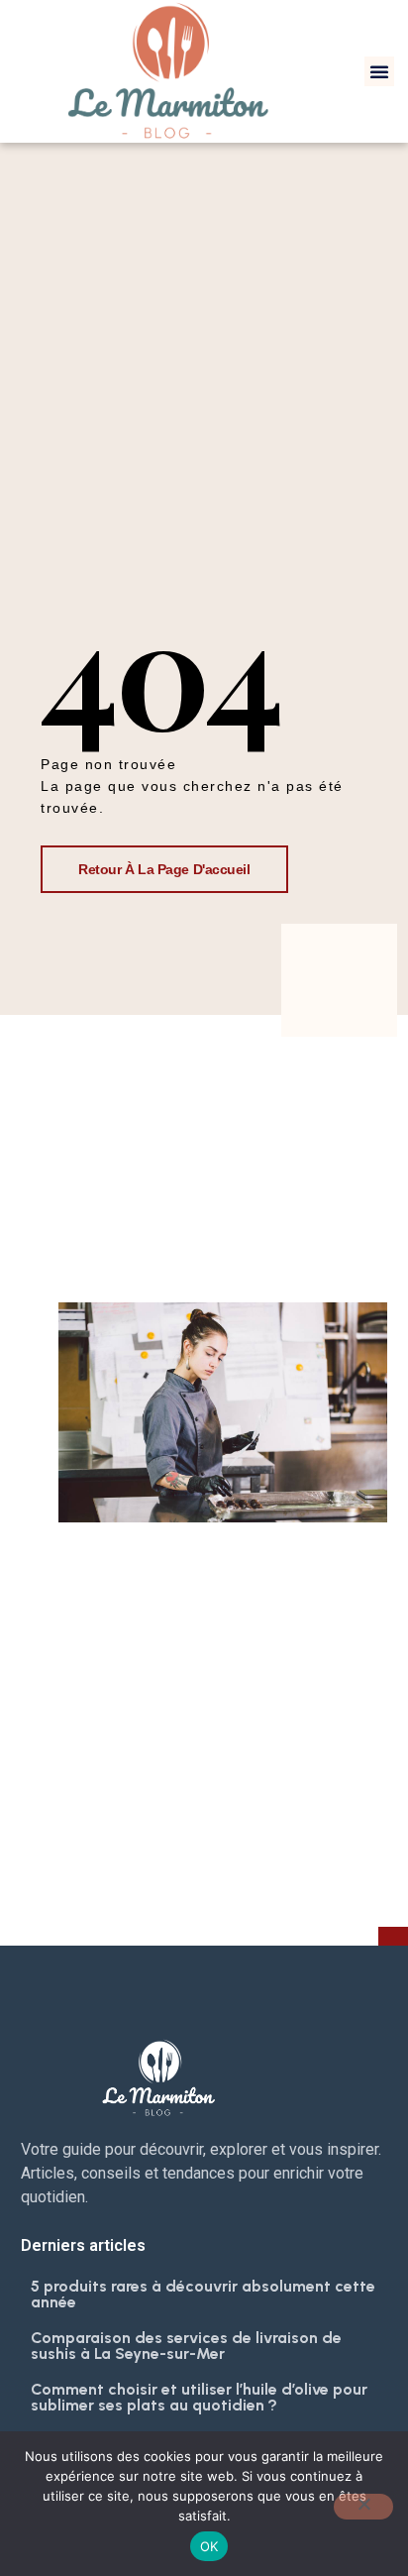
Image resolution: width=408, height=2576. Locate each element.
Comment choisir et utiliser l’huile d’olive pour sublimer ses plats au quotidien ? (199, 2397)
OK (209, 2546)
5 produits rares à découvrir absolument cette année (203, 2294)
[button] (379, 71)
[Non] (363, 2507)
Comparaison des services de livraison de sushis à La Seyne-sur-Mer (186, 2346)
